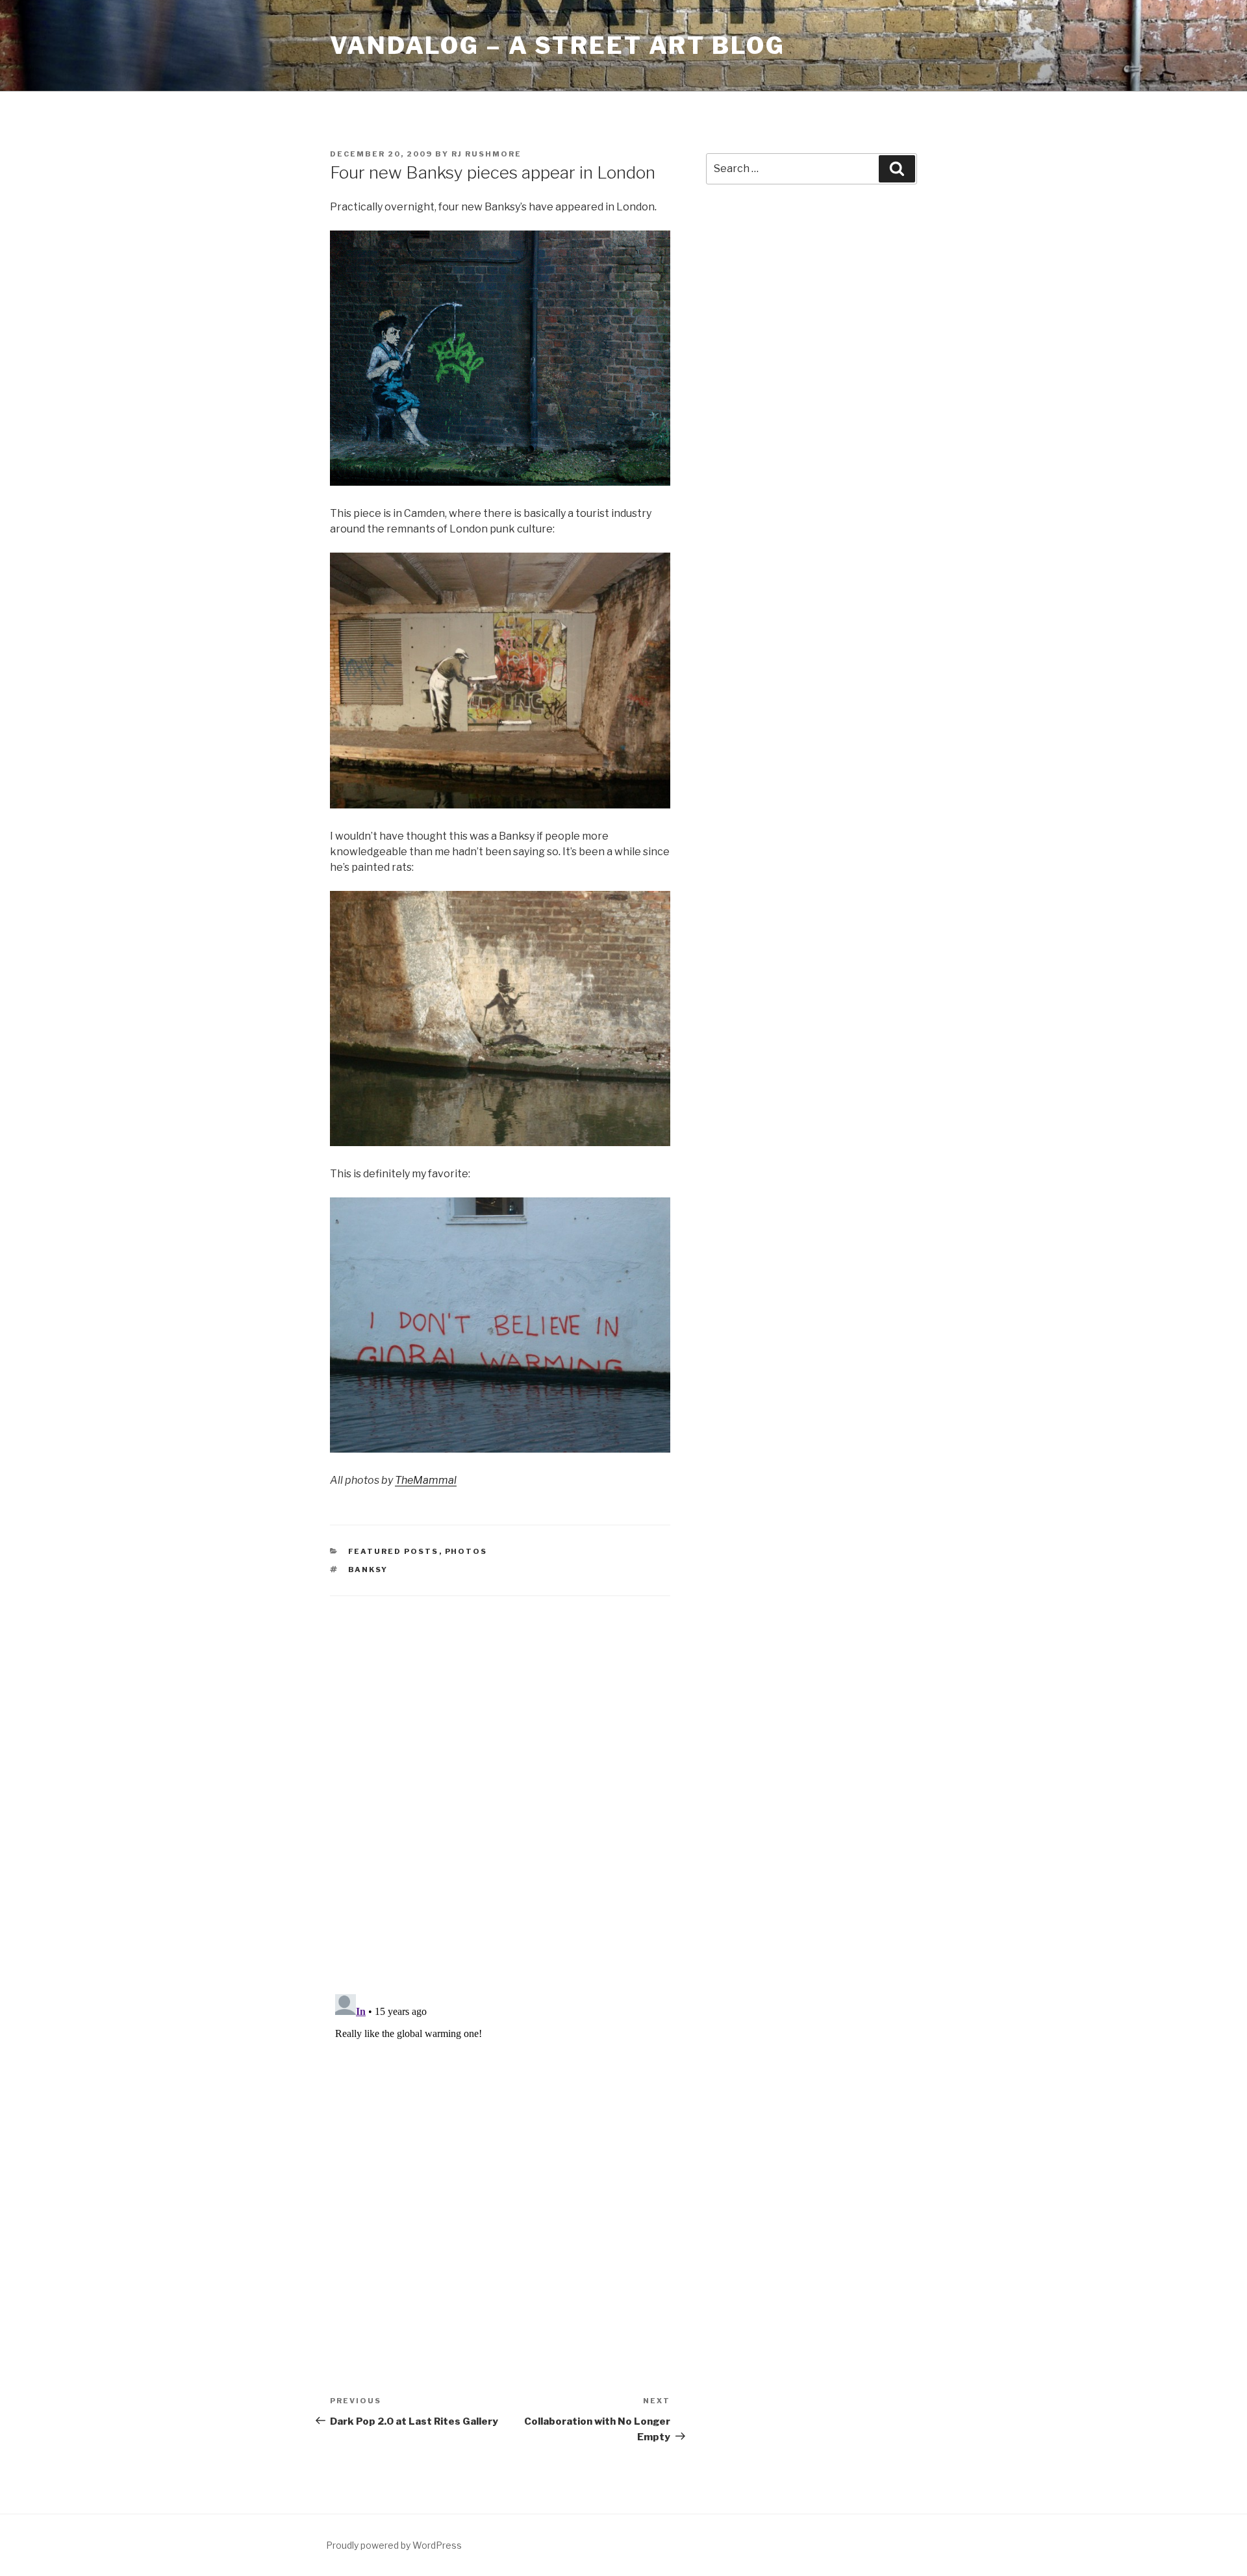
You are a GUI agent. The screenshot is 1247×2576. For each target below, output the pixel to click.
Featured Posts (394, 1551)
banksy (368, 1569)
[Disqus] (500, 1779)
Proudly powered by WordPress (394, 2545)
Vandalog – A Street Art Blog (558, 45)
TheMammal (426, 1480)
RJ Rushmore (486, 154)
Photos (466, 1551)
